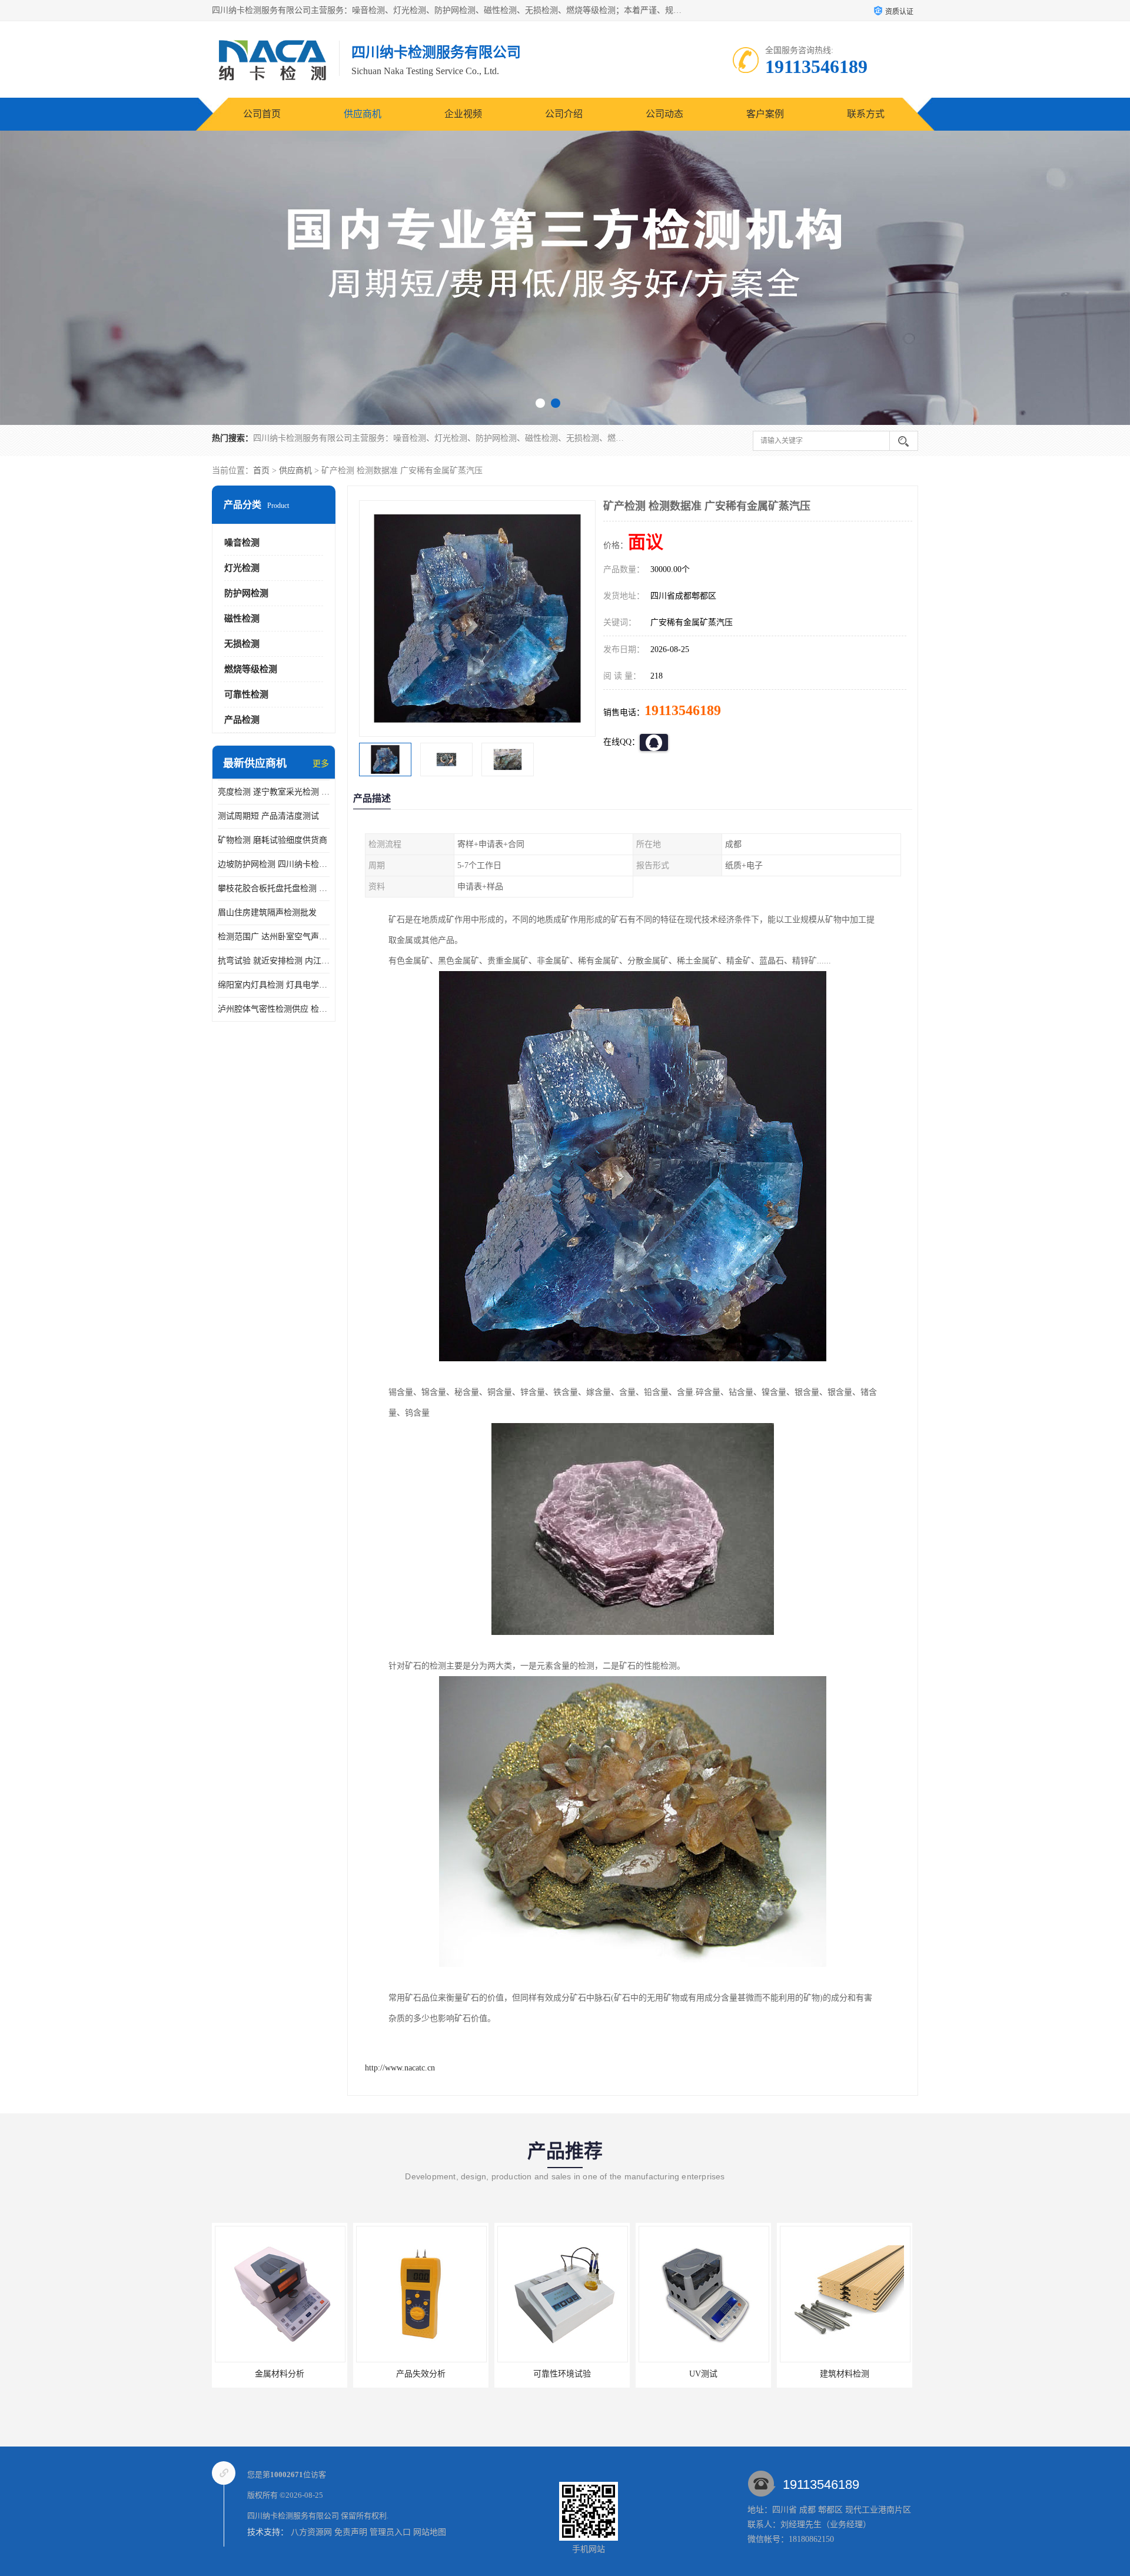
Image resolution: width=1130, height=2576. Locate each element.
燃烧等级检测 (251, 669)
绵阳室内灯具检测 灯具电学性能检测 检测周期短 (274, 985)
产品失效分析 (280, 2374)
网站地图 (430, 2532)
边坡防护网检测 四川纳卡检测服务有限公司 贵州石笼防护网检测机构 (274, 864)
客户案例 (765, 114)
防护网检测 (246, 593)
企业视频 (463, 114)
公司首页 (262, 114)
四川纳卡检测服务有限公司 (293, 2516)
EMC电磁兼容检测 (845, 2374)
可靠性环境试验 (421, 2374)
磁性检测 (242, 619)
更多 (321, 764)
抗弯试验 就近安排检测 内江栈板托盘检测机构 (274, 961)
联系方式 (866, 114)
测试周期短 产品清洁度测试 (268, 816)
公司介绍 (564, 114)
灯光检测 (242, 568)
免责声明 (351, 2532)
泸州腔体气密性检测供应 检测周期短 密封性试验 (274, 1009)
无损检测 (242, 644)
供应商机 (363, 114)
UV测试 (562, 2374)
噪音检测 (242, 543)
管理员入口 (390, 2532)
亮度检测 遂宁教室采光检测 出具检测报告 (274, 792)
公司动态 (664, 114)
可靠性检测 (246, 694)
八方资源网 (311, 2532)
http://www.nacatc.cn (400, 2068)
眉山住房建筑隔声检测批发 (267, 913)
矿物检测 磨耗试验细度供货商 (272, 840)
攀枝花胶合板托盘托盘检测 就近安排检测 (274, 888)
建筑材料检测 (703, 2374)
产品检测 (242, 720)
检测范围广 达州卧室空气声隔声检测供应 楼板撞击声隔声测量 (274, 937)
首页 (261, 471)
